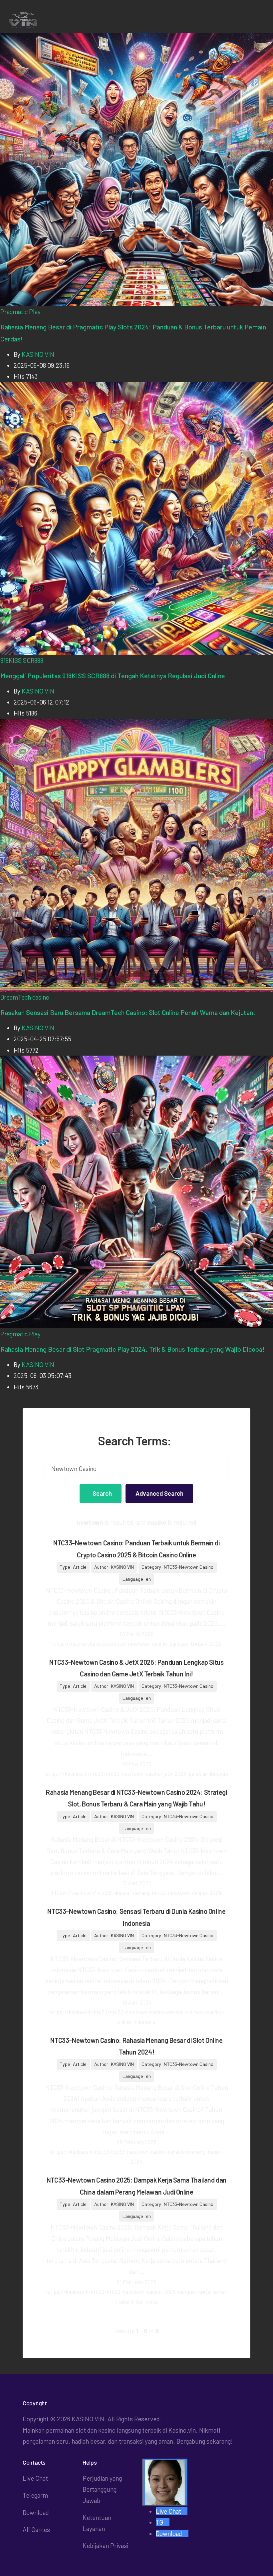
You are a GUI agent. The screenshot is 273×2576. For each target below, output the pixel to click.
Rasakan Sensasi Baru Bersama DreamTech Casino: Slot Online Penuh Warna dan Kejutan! (128, 1012)
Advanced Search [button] (159, 1493)
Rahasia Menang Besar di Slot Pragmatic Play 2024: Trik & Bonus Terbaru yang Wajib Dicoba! (133, 1349)
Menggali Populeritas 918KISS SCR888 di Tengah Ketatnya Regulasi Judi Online (113, 676)
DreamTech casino (25, 997)
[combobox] (137, 1469)
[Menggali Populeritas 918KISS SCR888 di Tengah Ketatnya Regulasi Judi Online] (136, 517)
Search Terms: (135, 1441)
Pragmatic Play (20, 312)
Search (102, 1493)
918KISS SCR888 (22, 660)
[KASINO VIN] (37, 20)
